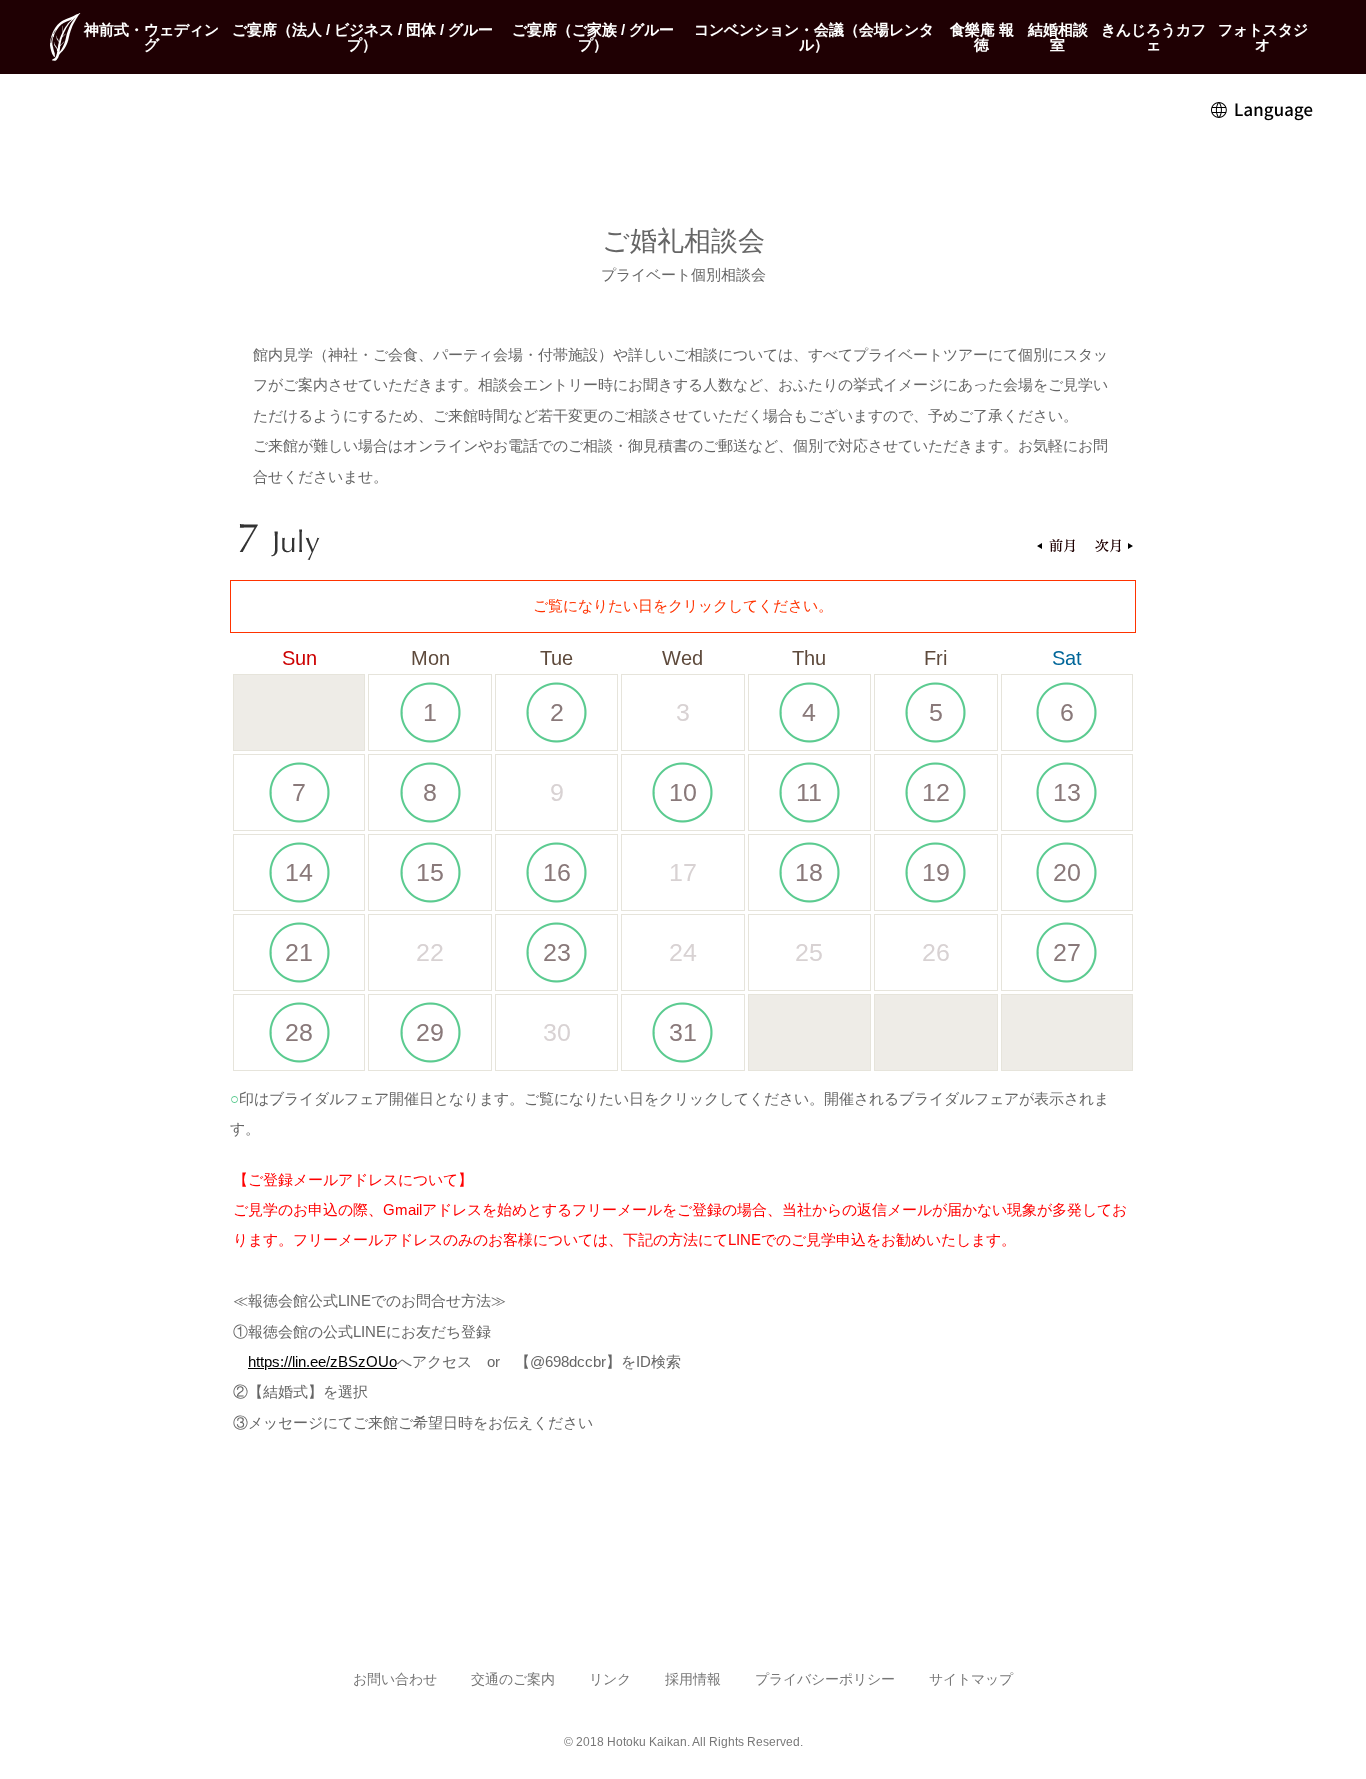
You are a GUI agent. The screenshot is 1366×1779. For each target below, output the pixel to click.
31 (683, 1032)
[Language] (1263, 108)
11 (809, 792)
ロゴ (65, 37)
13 (1067, 792)
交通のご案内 (513, 1679)
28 (299, 1032)
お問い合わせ (395, 1679)
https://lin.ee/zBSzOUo (322, 1361)
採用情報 (693, 1679)
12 (936, 792)
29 (430, 1032)
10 (683, 792)
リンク (610, 1679)
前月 (1056, 547)
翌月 (1114, 547)
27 (1067, 952)
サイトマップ (971, 1679)
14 (299, 872)
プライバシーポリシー (825, 1679)
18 (809, 872)
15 (430, 872)
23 (557, 952)
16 (557, 872)
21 (299, 952)
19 (936, 872)
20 (1067, 872)
